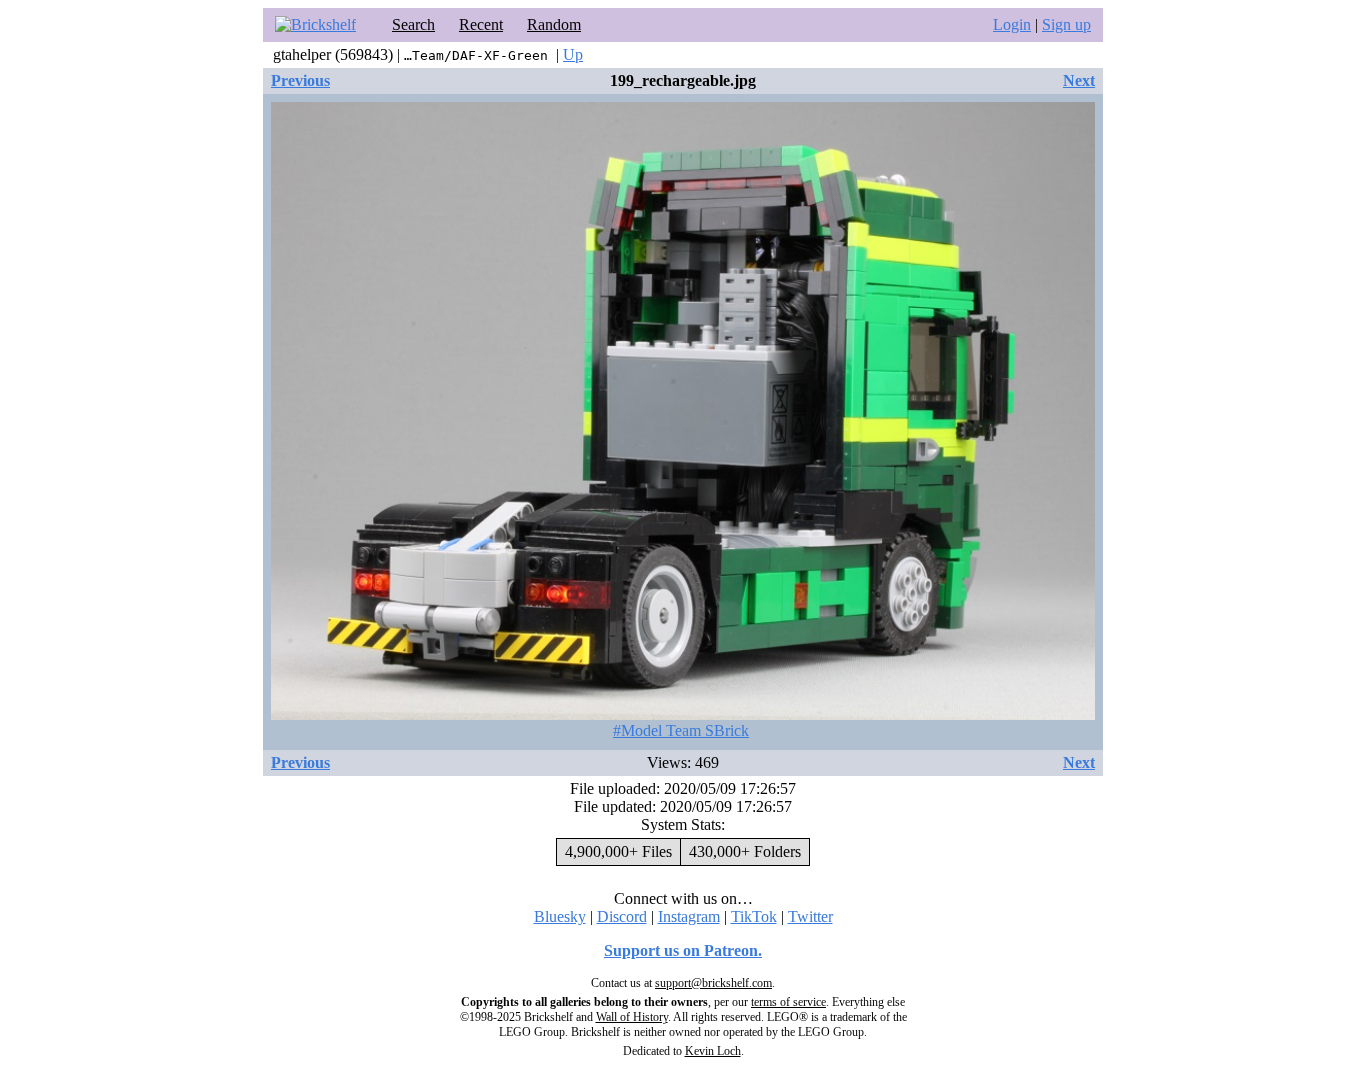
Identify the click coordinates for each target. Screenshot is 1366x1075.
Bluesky (560, 916)
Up (573, 54)
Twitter (810, 916)
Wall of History (632, 1017)
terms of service (788, 1002)
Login (1012, 24)
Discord (622, 916)
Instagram (689, 916)
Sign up (1066, 24)
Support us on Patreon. (683, 950)
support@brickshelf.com (713, 983)
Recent (481, 24)
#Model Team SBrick (681, 730)
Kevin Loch (713, 1051)
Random (554, 24)
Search (413, 24)
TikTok (754, 916)
